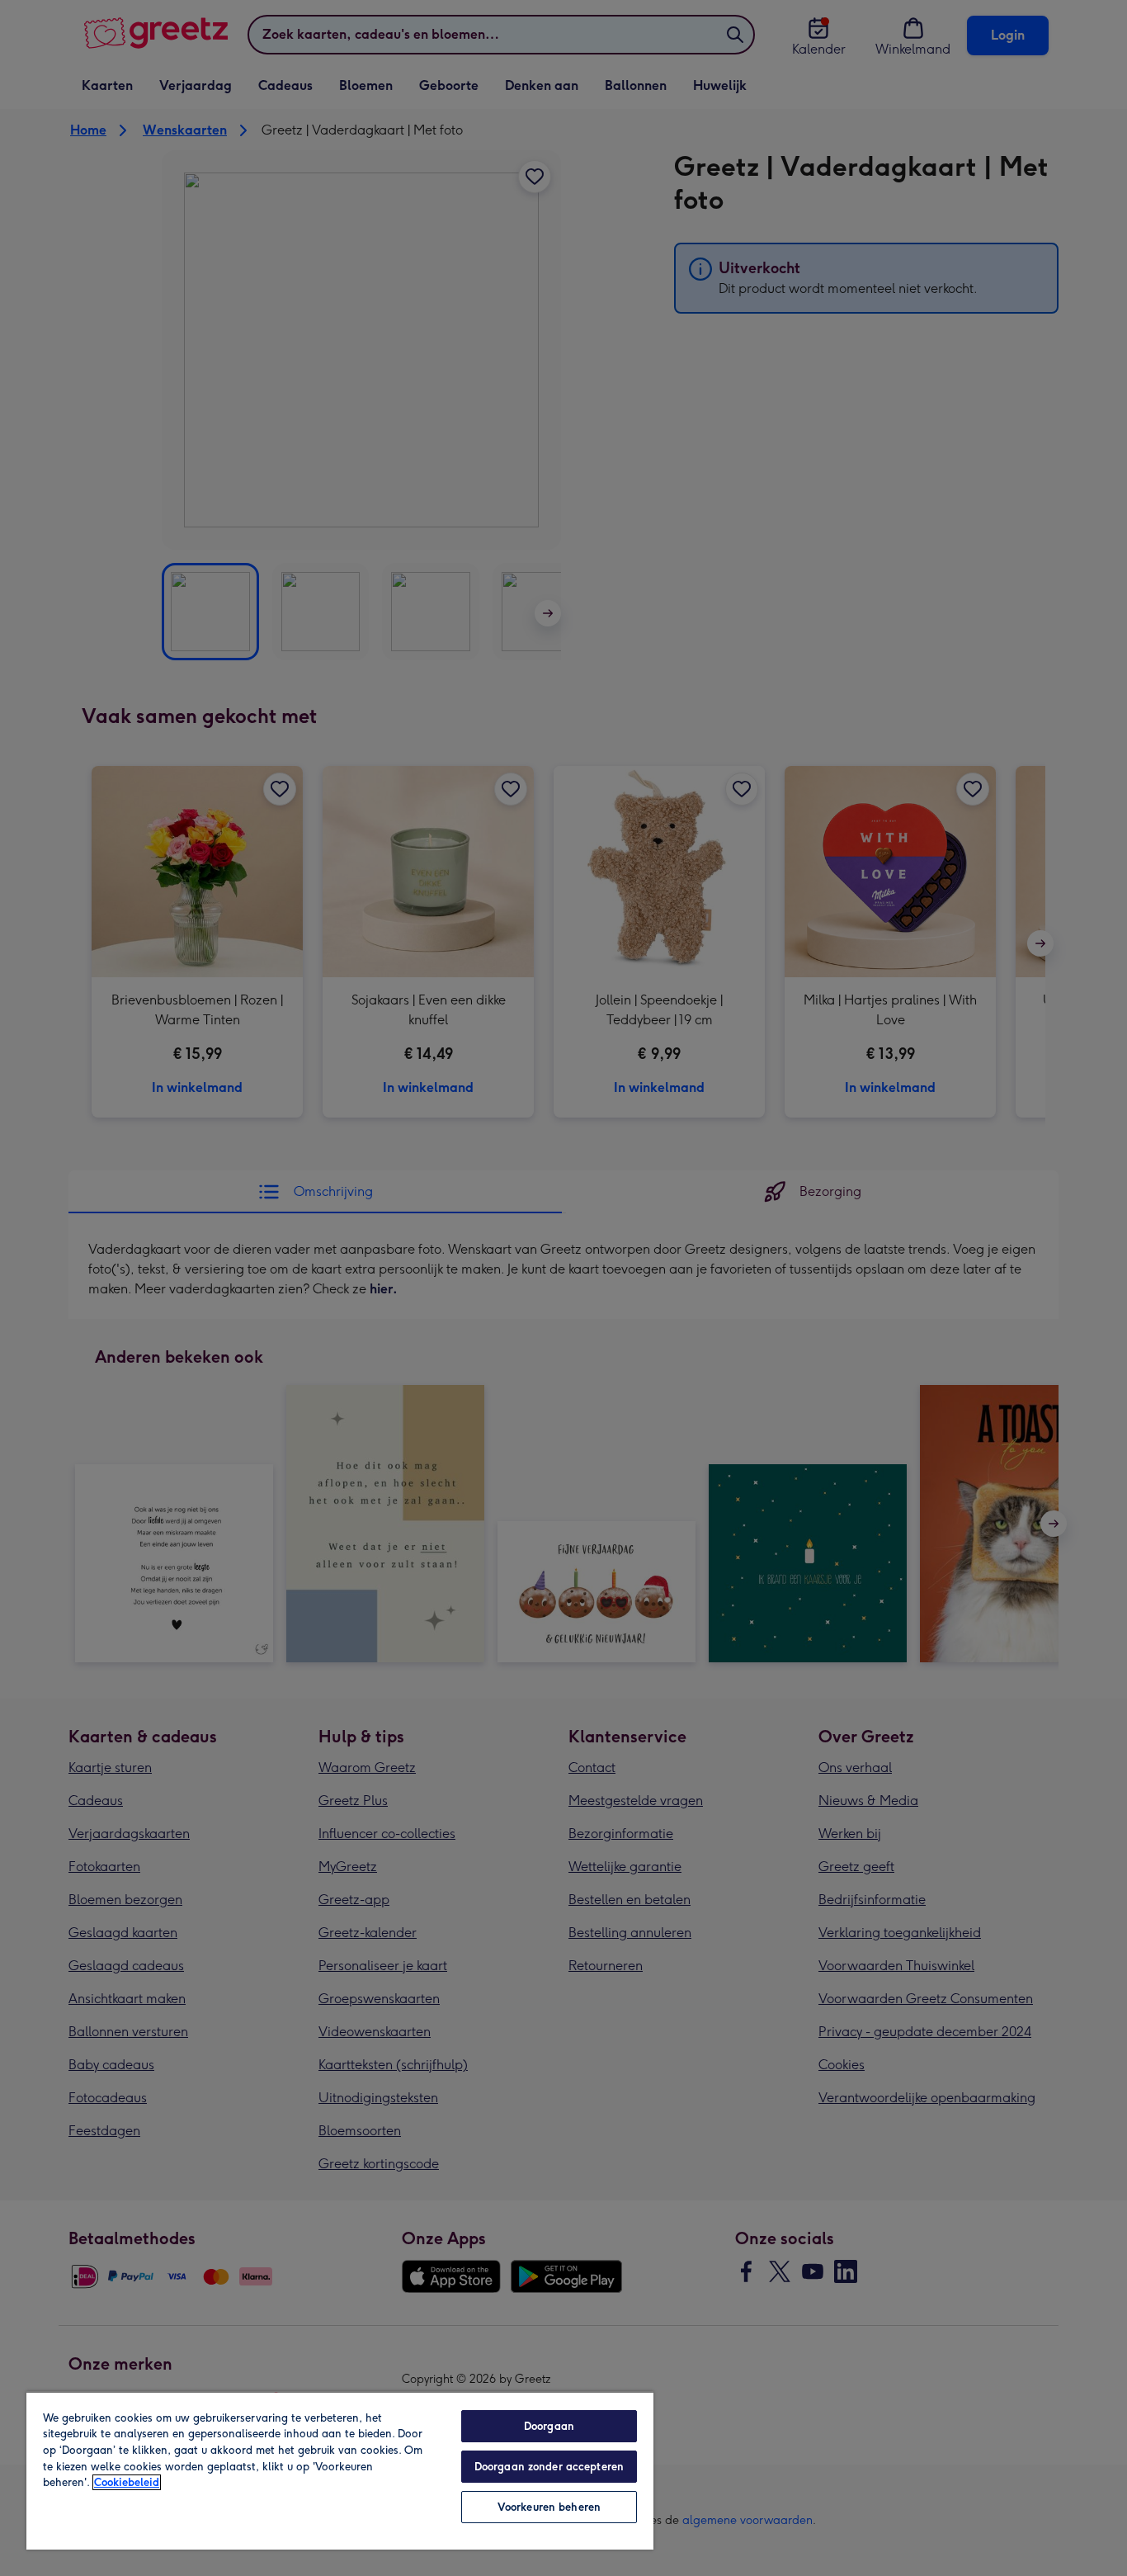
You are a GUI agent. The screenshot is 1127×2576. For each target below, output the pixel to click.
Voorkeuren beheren (549, 2507)
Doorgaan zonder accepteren (549, 2467)
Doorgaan (549, 2426)
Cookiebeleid (127, 2482)
